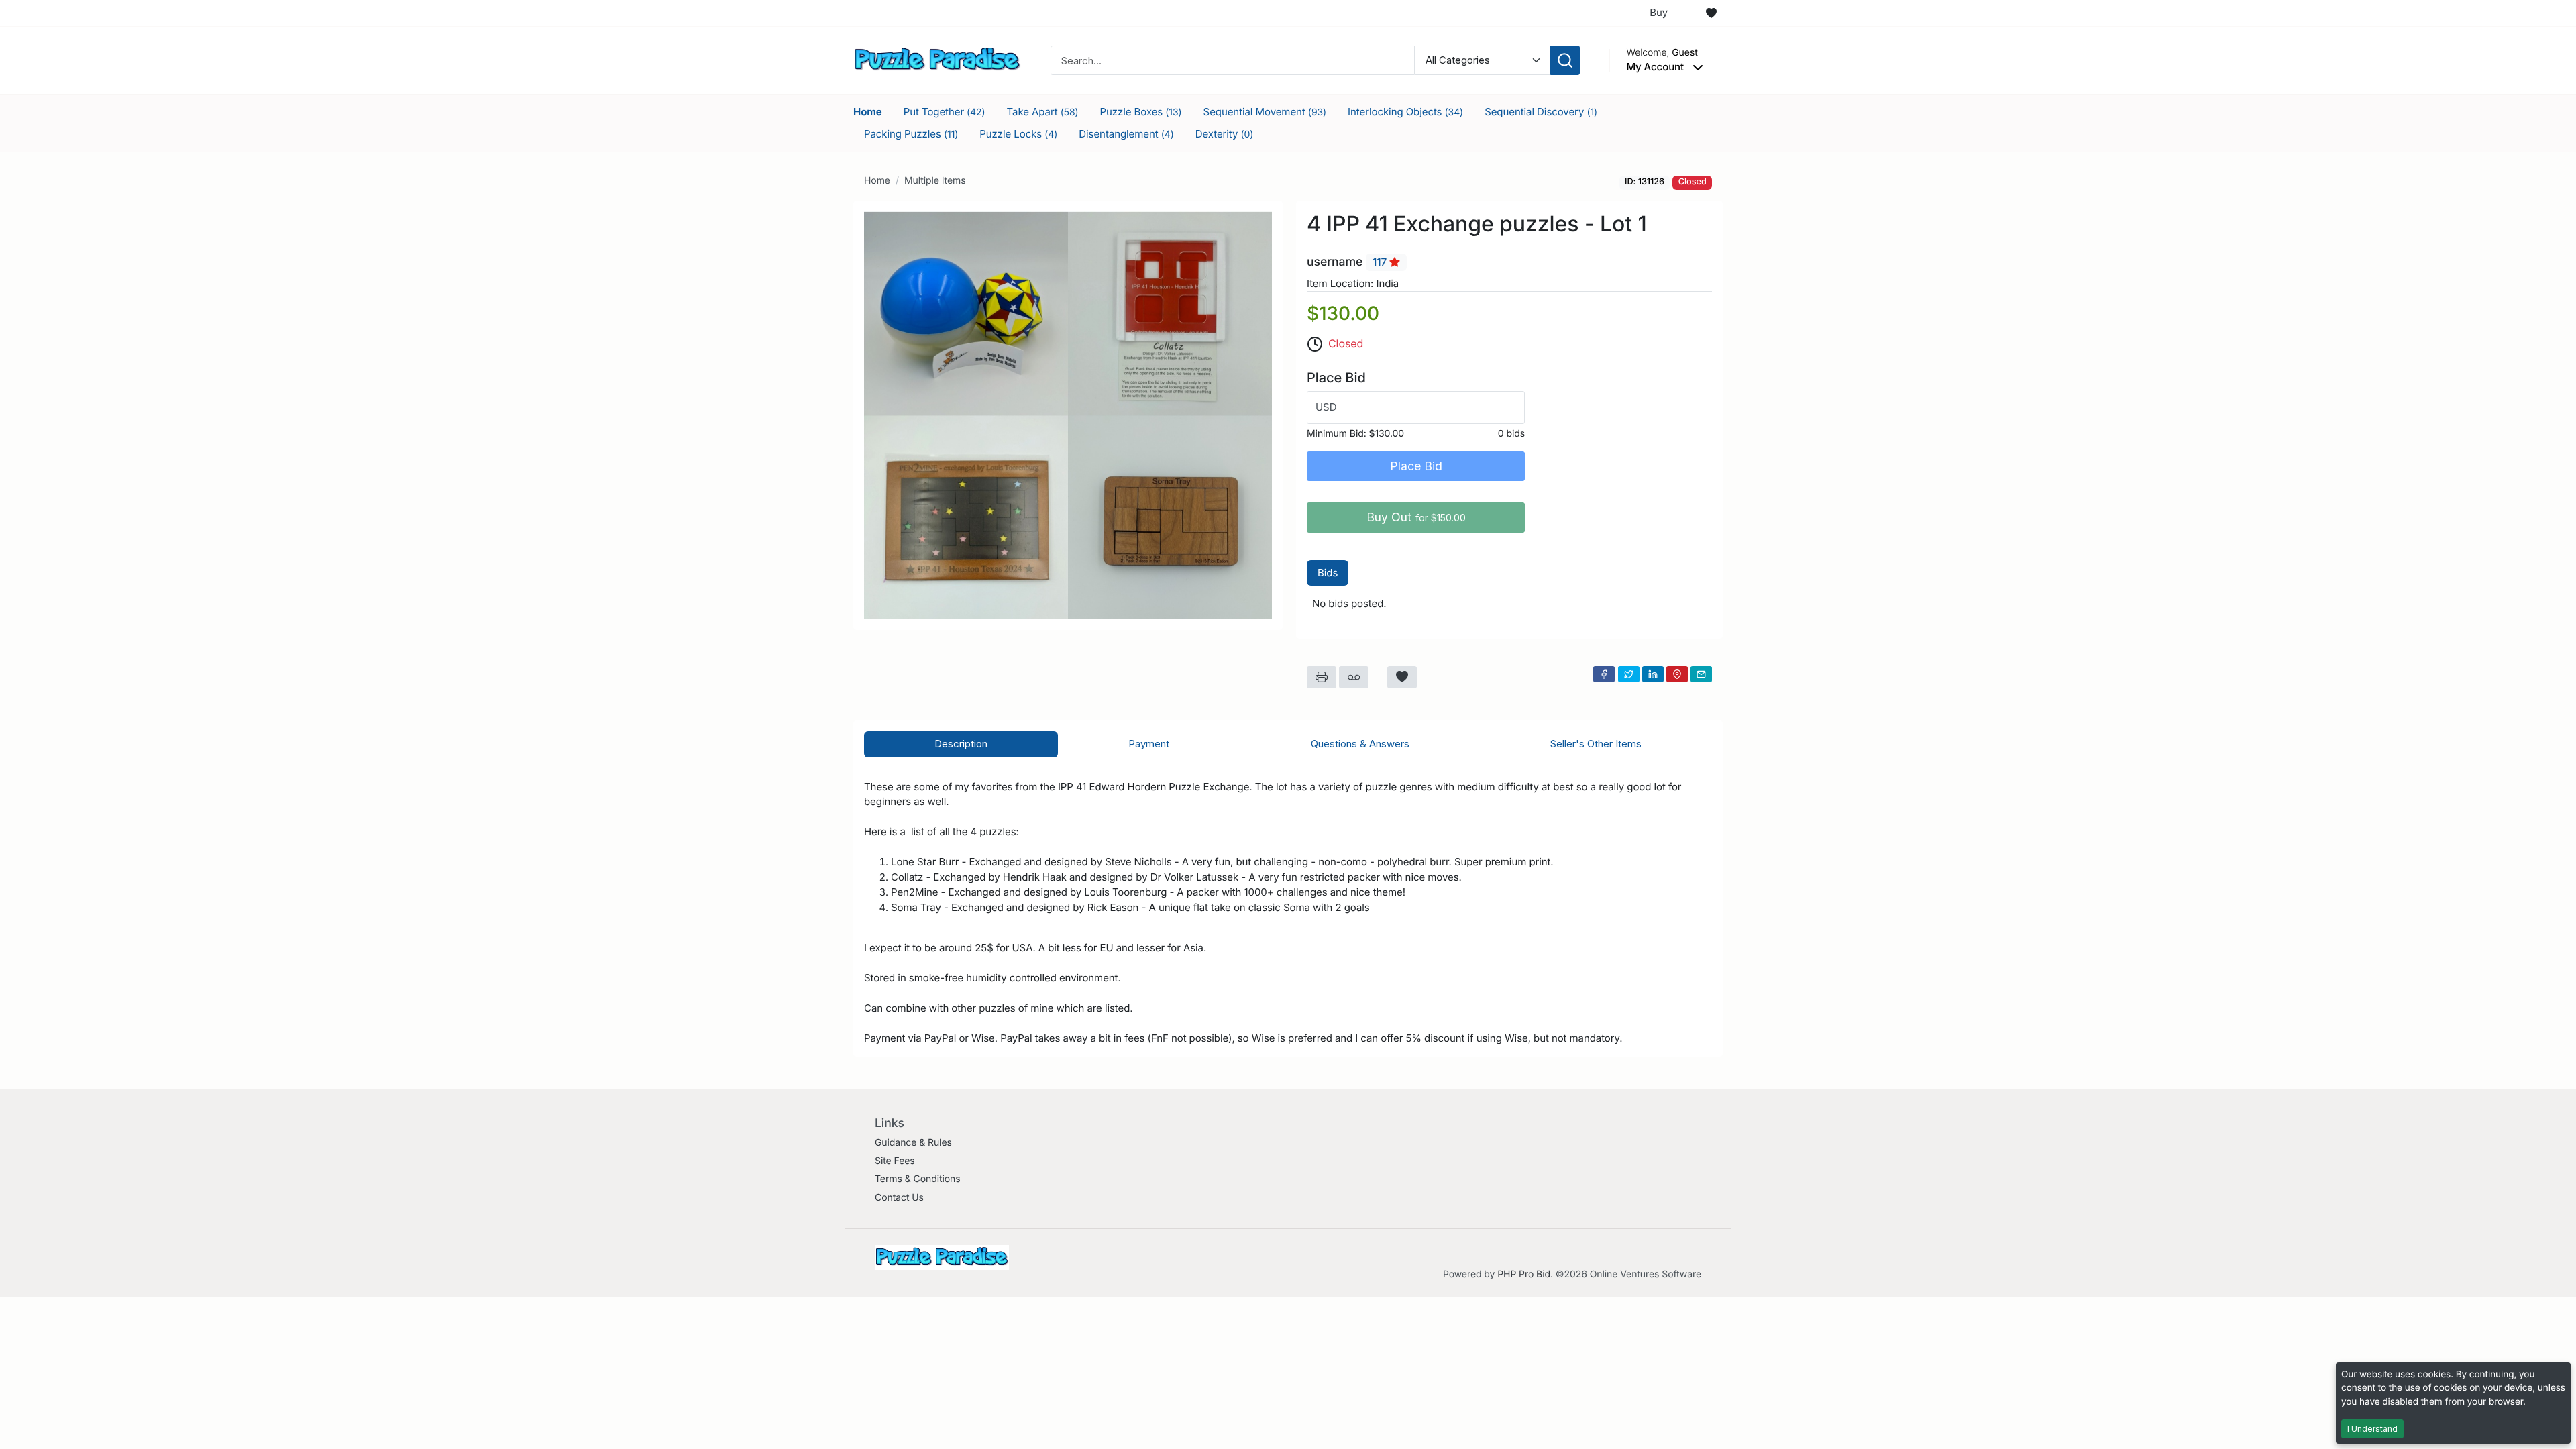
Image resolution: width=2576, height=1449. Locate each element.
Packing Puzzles (911, 134)
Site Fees (895, 1161)
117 (1381, 262)
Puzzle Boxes (1141, 112)
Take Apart (1043, 112)
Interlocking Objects (1405, 112)
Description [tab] (961, 744)
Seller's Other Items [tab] (1596, 744)
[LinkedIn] (1653, 674)
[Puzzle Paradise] (937, 59)
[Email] (1701, 674)
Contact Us (899, 1198)
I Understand (2372, 1429)
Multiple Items (935, 181)
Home (868, 112)
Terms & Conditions (918, 1179)
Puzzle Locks (1018, 134)
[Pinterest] (1677, 674)
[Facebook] (1604, 674)
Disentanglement (1126, 134)
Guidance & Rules (913, 1143)
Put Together (945, 112)
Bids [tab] (1328, 573)
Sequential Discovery (1541, 112)
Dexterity (1225, 134)
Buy (1659, 12)
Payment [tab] (1149, 744)
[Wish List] (1711, 13)
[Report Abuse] (1354, 678)
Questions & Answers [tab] (1360, 744)
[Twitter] (1629, 674)
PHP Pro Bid (1524, 1274)
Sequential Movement (1265, 112)
